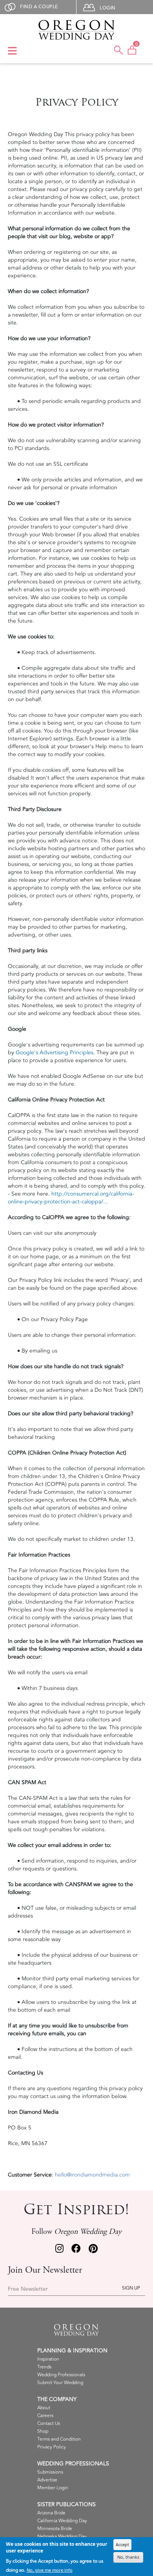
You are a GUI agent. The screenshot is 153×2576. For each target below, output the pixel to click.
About (44, 2408)
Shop (43, 2431)
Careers (45, 2416)
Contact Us (49, 2424)
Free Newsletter (28, 2289)
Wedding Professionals (61, 2375)
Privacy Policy (52, 2447)
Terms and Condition (59, 2439)
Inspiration (48, 2359)
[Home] (76, 30)
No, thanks (128, 2557)
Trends (44, 2367)
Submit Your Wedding (60, 2383)
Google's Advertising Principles (55, 1053)
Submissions (50, 2472)
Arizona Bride (51, 2513)
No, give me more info (50, 2570)
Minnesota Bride (55, 2529)
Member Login (53, 2488)
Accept (122, 2544)
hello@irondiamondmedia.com (92, 2175)
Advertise (47, 2480)
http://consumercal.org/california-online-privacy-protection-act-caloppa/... (71, 1198)
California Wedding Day (62, 2521)
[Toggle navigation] (12, 51)
